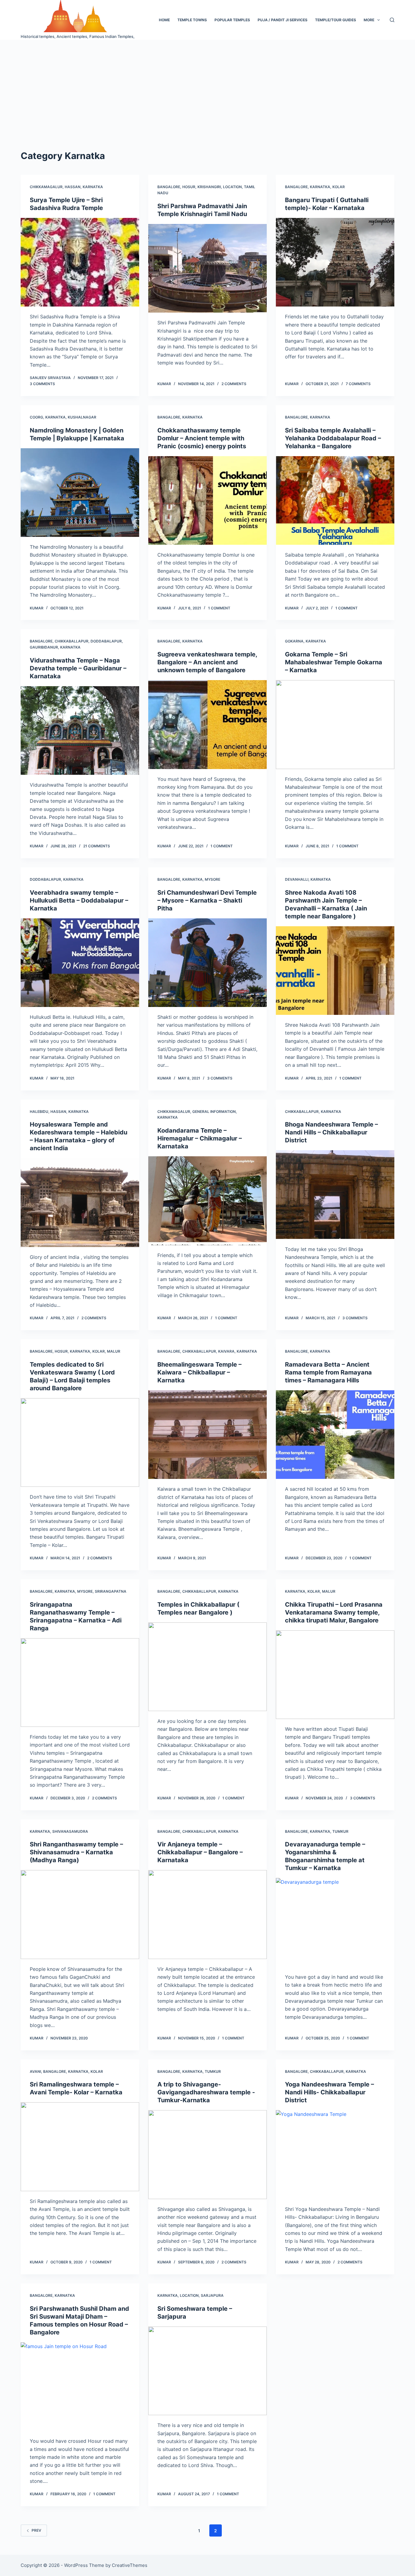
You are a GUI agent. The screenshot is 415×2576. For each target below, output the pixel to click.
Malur (114, 1351)
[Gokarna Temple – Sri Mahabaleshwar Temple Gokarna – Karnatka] (335, 724)
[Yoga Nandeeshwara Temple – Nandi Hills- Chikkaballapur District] (335, 2154)
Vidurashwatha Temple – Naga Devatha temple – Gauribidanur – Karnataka (78, 668)
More (369, 20)
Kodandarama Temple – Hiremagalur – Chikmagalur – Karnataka (200, 1138)
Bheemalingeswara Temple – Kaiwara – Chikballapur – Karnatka (199, 1372)
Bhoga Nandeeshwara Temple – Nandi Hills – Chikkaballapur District (331, 1132)
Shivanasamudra (70, 1831)
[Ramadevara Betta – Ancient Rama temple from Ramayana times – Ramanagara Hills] (335, 1435)
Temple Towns (192, 20)
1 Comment (219, 608)
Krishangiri (209, 187)
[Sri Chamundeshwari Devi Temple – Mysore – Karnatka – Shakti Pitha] (207, 963)
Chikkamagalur (46, 187)
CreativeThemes (130, 2565)
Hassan (73, 187)
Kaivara (226, 1351)
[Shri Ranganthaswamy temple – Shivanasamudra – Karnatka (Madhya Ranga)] (80, 1914)
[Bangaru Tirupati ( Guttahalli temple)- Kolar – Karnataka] (335, 262)
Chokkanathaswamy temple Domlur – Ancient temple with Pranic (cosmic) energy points (202, 438)
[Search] (392, 20)
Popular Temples (232, 20)
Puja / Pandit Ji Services (283, 20)
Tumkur (340, 1831)
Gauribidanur (44, 647)
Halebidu (39, 1112)
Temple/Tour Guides (336, 20)
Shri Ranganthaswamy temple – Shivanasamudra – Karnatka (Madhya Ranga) (76, 1852)
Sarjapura (212, 2295)
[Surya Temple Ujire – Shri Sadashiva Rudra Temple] (80, 262)
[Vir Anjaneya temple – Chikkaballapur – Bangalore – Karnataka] (207, 1914)
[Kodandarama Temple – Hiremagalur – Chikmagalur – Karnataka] (207, 1201)
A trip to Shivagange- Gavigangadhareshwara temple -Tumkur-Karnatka (206, 2092)
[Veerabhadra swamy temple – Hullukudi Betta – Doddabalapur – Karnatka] (80, 963)
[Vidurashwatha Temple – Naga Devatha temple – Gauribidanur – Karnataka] (80, 730)
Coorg (36, 417)
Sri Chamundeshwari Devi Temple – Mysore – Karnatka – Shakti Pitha (207, 900)
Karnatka (93, 187)
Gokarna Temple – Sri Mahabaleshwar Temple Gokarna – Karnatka (334, 662)
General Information (214, 1112)
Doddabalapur (106, 641)
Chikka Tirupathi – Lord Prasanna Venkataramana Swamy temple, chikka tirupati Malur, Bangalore (334, 1612)
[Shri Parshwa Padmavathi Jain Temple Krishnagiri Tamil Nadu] (207, 268)
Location (232, 187)
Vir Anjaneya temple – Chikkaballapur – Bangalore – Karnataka (200, 1852)
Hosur (189, 187)
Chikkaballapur (72, 641)
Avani (35, 2071)
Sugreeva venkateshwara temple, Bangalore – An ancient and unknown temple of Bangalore (207, 662)
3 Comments (42, 384)
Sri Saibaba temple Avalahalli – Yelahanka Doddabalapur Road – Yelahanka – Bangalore (333, 438)
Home (164, 20)
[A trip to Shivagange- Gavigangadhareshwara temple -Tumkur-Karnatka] (207, 2154)
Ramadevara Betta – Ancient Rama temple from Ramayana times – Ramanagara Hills (328, 1372)
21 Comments (97, 846)
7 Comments (358, 384)
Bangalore (169, 187)
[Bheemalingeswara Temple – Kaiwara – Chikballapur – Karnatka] (207, 1435)
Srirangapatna (111, 1591)
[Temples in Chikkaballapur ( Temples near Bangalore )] (207, 1667)
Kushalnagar (82, 417)
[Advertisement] (207, 85)
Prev (36, 2530)
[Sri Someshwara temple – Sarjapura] (207, 2371)
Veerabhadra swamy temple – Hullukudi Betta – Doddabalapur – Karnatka (79, 900)
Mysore (213, 879)
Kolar (339, 187)
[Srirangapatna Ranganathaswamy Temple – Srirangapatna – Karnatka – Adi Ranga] (80, 1683)
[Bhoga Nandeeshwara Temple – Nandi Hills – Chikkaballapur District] (335, 1195)
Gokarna (294, 641)
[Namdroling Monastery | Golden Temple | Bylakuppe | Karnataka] (80, 493)
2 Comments (234, 384)
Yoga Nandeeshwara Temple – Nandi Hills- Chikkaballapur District (329, 2092)
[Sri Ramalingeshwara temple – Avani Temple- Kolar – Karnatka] (80, 2147)
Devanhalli (297, 879)
